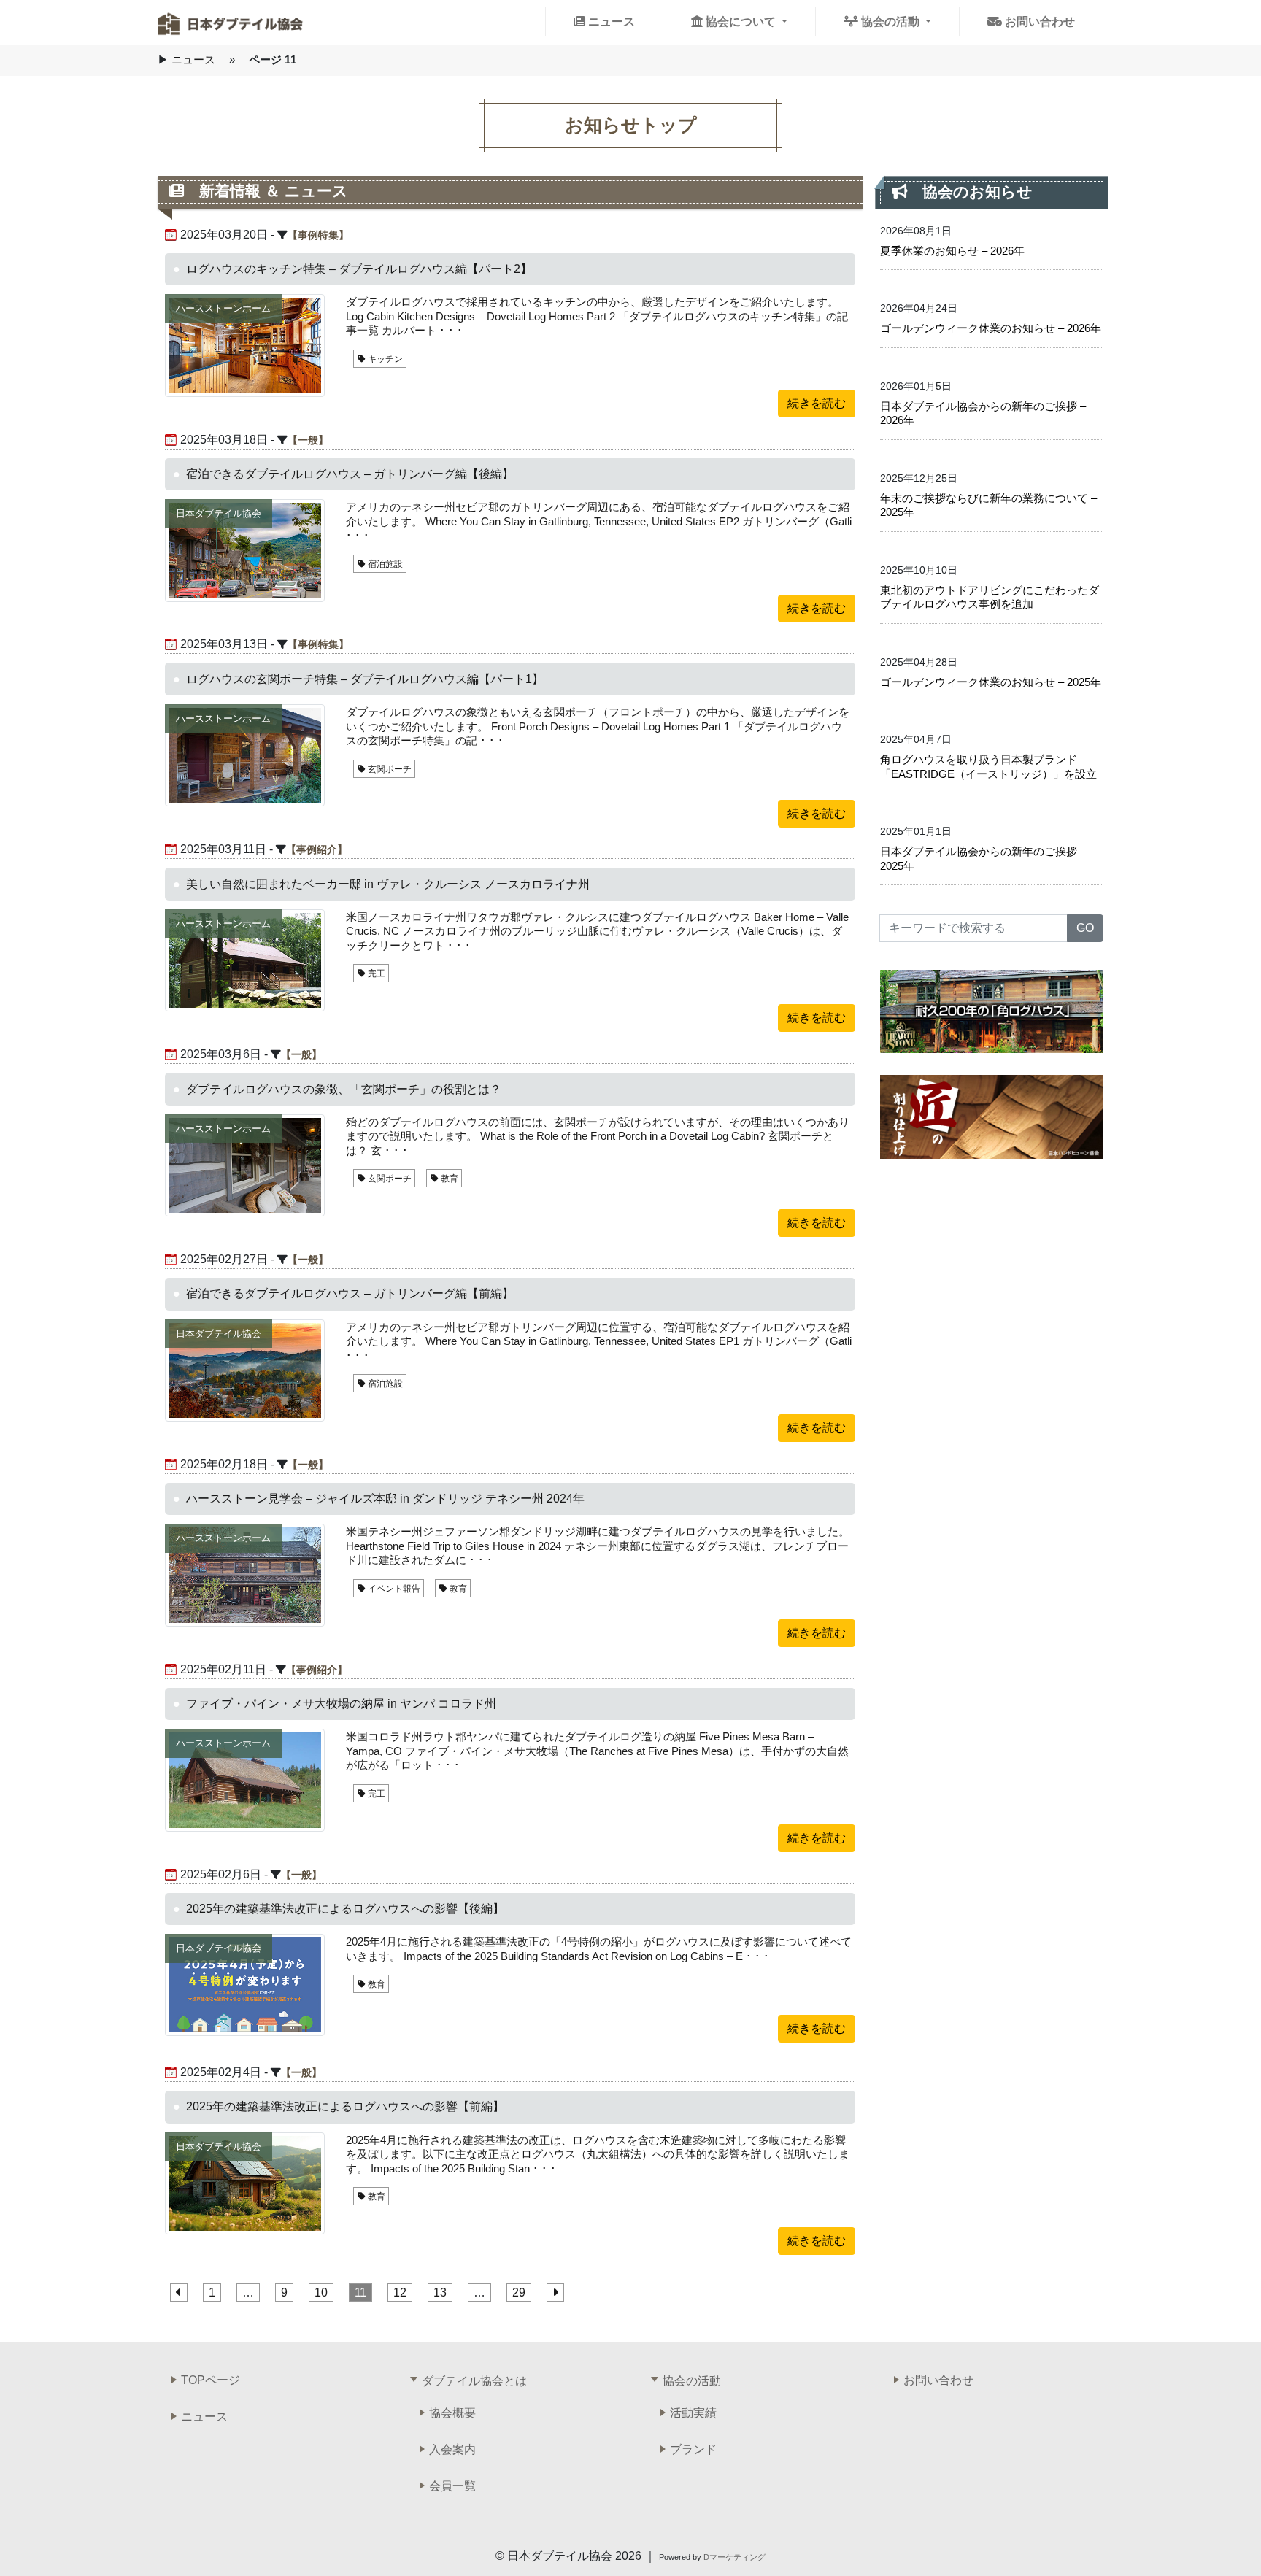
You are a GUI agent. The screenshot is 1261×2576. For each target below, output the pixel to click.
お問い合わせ (1038, 22)
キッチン (384, 359)
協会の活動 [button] (890, 22)
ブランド (693, 2449)
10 (321, 2292)
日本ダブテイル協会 (219, 513)
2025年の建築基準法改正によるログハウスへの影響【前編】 (345, 2106)
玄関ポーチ (389, 769)
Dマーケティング (734, 2557)
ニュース (610, 22)
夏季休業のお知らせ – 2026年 (952, 251)
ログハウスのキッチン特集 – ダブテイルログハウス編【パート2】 (359, 269)
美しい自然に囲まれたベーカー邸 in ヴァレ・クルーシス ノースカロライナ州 (388, 884)
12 (400, 2292)
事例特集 (318, 235)
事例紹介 (317, 849)
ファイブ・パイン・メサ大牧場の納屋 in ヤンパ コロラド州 (341, 1704)
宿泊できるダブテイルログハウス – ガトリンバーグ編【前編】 (350, 1293)
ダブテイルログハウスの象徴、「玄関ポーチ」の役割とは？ (344, 1089)
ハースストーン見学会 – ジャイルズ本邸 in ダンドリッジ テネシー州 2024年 (385, 1499)
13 (440, 2292)
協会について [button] (741, 22)
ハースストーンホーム (223, 308)
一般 (308, 440)
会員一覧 (452, 2486)
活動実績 (693, 2413)
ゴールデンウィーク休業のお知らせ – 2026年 (991, 328)
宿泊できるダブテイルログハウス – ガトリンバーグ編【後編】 (350, 474)
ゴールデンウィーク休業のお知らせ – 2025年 (991, 682)
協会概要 (452, 2413)
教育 (448, 1179)
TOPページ (211, 2380)
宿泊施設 (384, 564)
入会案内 (452, 2449)
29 (519, 2292)
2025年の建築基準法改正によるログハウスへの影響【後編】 (345, 1909)
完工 (375, 973)
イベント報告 (393, 1589)
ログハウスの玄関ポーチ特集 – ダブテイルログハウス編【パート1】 (365, 679)
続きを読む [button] (817, 403)
